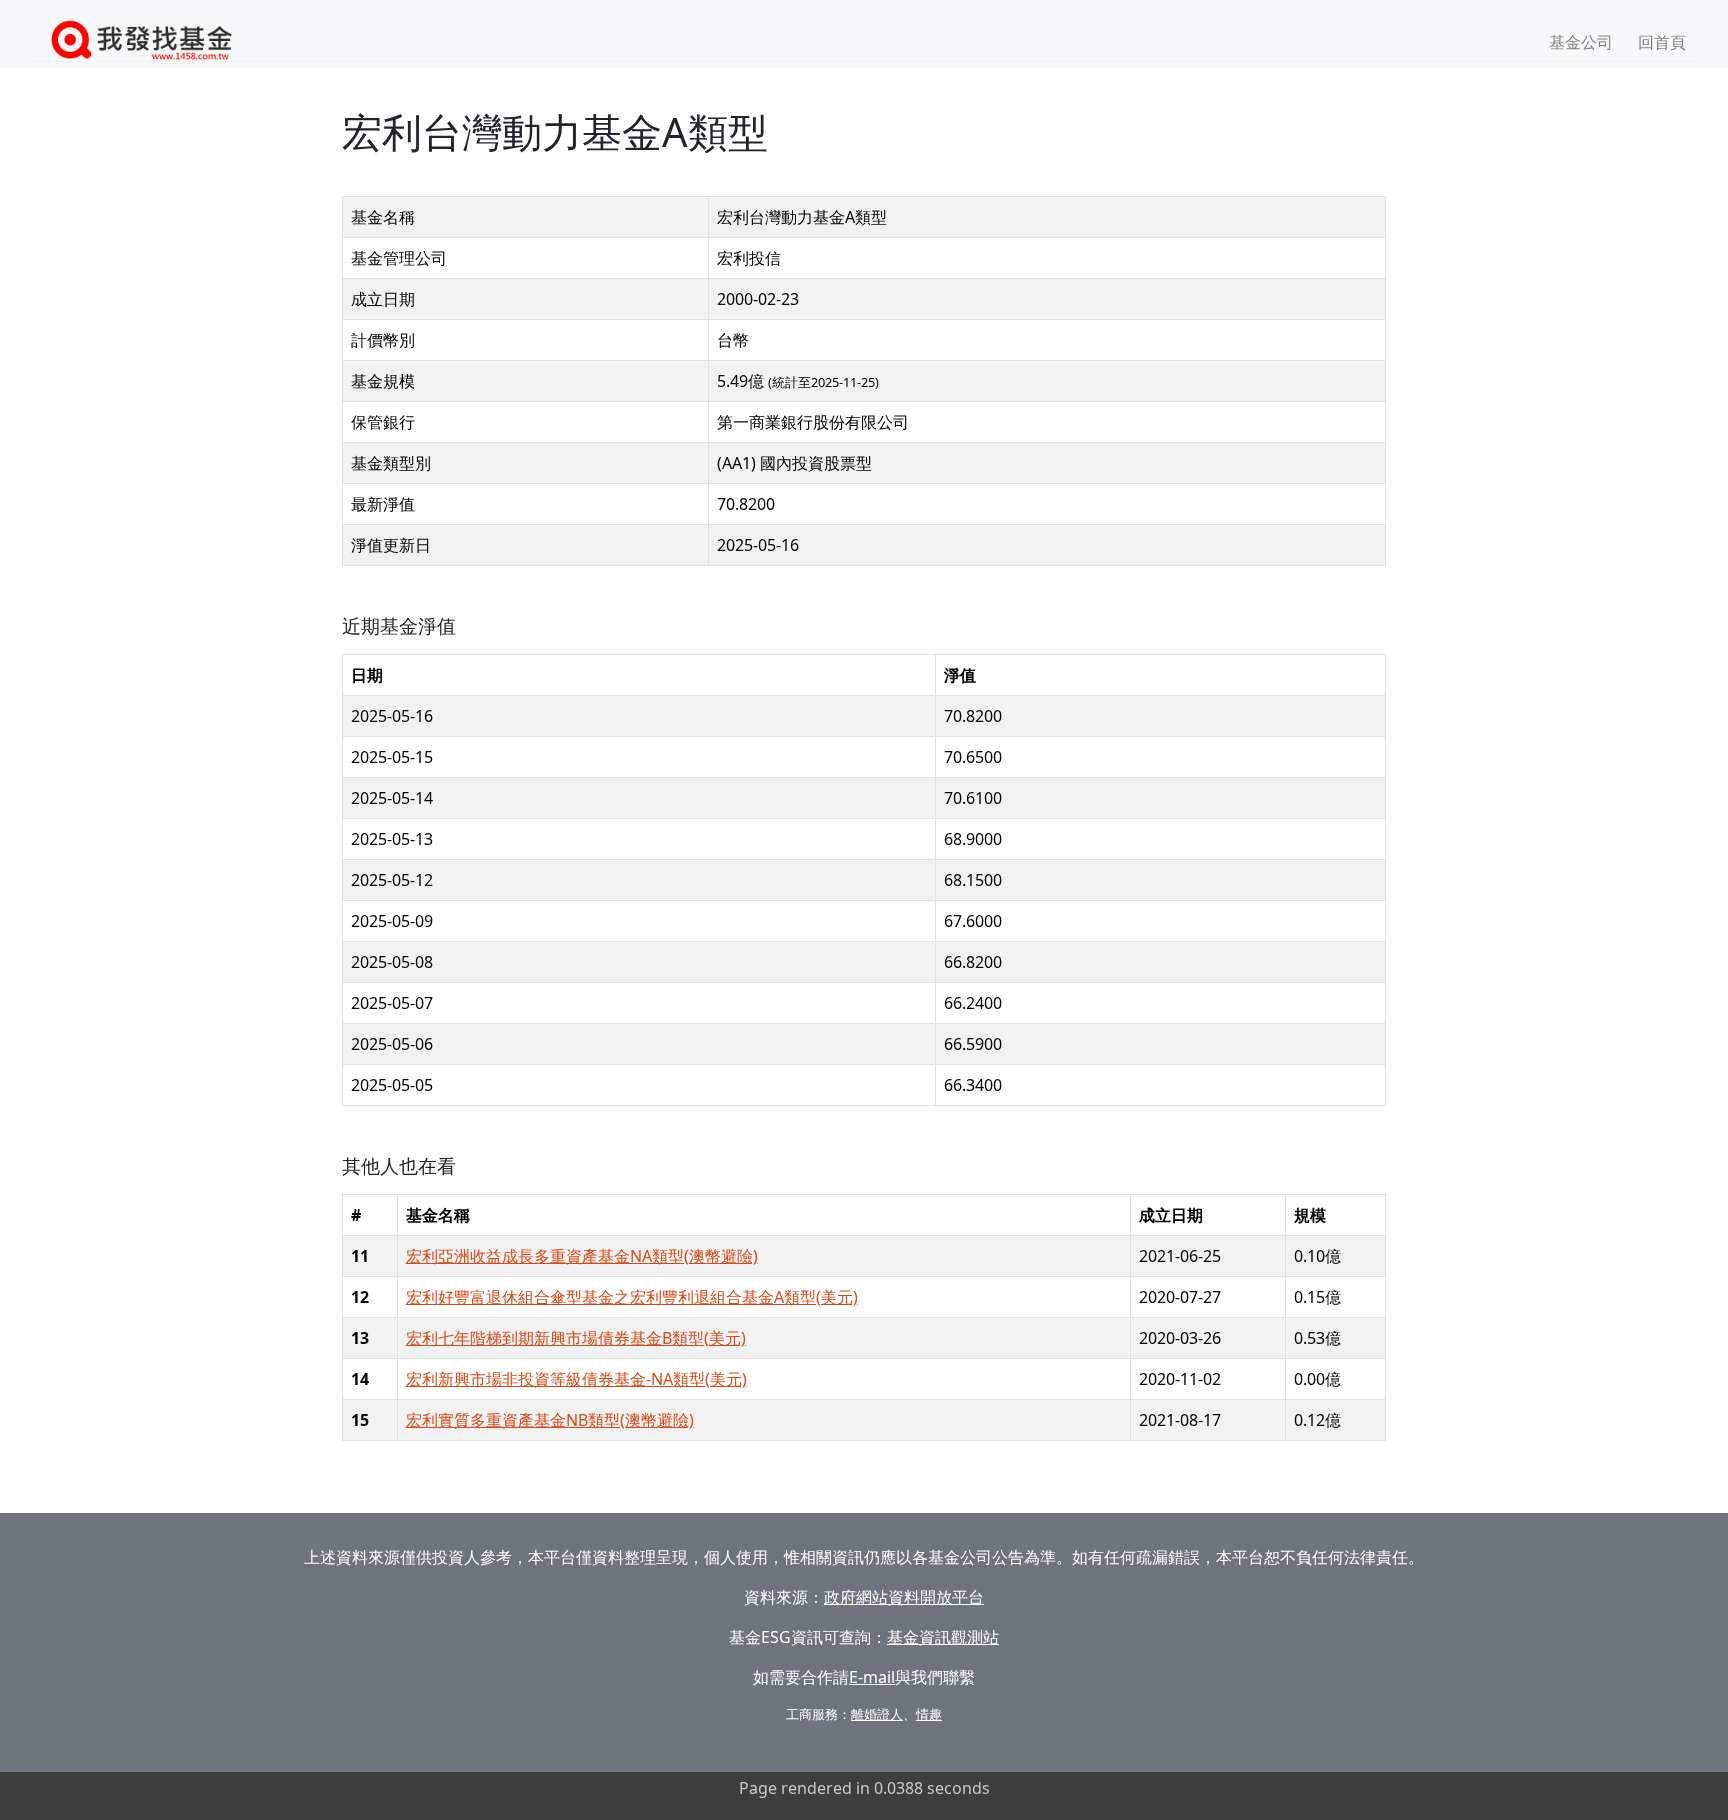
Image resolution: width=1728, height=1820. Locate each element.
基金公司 (1581, 42)
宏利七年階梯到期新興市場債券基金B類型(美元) (576, 1338)
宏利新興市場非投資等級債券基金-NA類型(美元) (576, 1379)
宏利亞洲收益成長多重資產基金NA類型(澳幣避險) (582, 1256)
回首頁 (1662, 42)
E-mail (872, 1677)
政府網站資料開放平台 (904, 1597)
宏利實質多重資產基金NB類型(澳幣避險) (550, 1420)
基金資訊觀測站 (943, 1637)
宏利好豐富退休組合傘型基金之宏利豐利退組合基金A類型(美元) (632, 1297)
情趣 (929, 1714)
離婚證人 (877, 1714)
